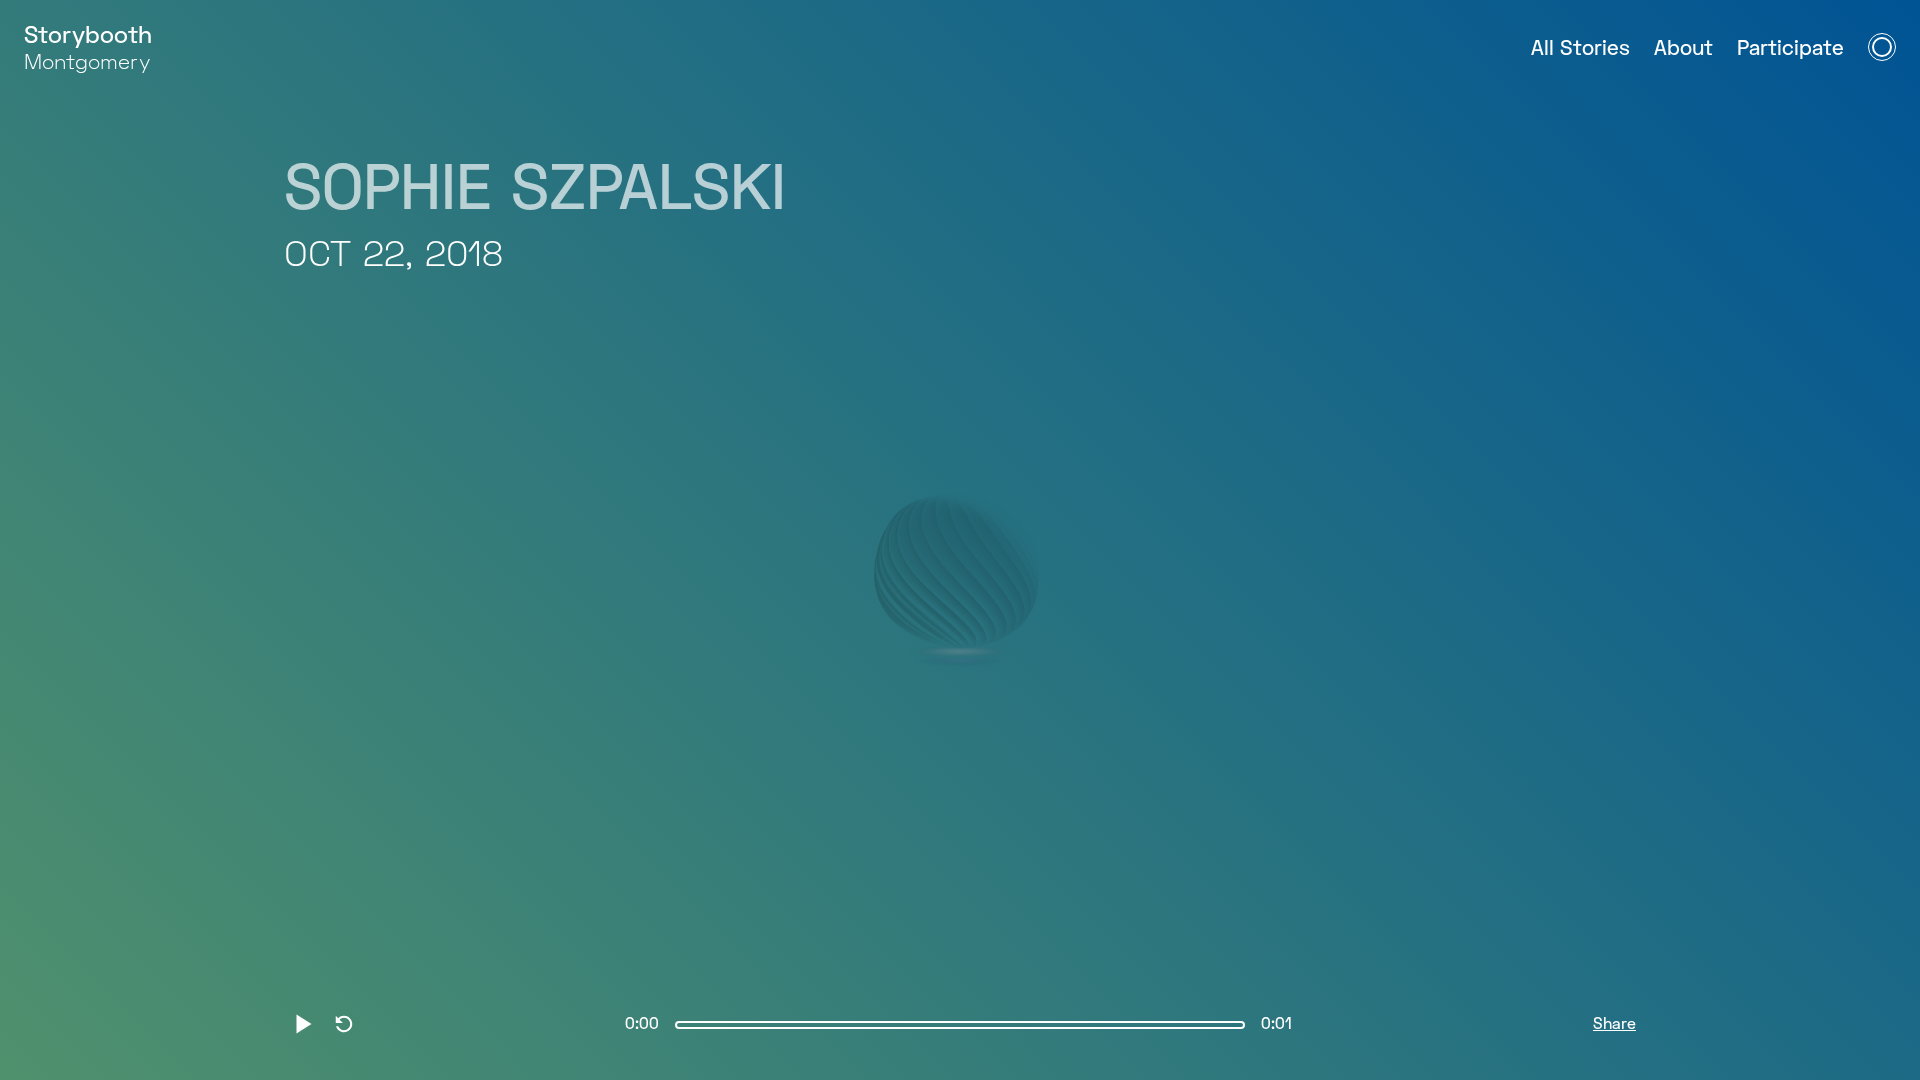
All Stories (1580, 49)
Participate (1790, 49)
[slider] (960, 1025)
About (1683, 49)
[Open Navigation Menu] (1882, 47)
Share (1614, 1025)
